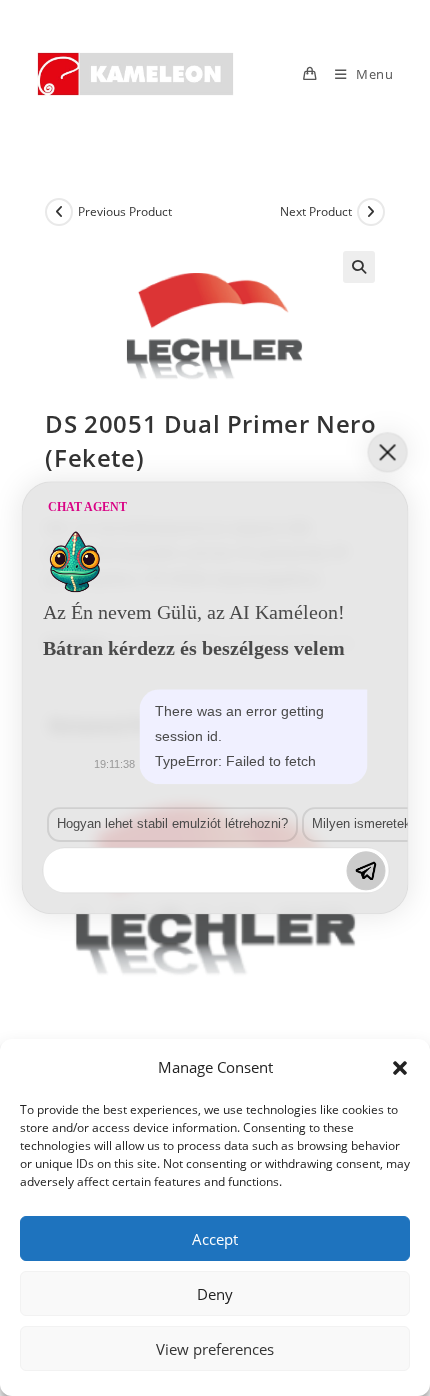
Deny (215, 1294)
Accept (215, 1239)
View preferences (215, 1349)
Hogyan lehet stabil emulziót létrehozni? (172, 823)
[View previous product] (59, 212)
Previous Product (125, 211)
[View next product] (371, 212)
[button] (400, 1068)
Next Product (316, 211)
